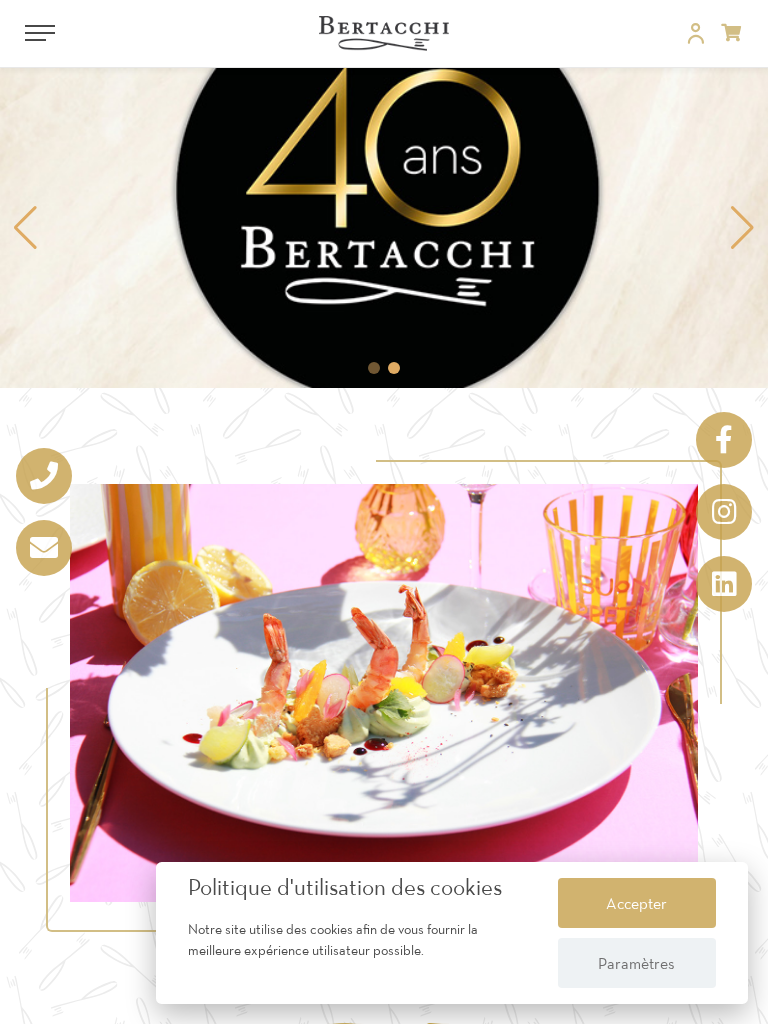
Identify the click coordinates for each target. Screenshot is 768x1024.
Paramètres (636, 963)
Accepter (636, 903)
